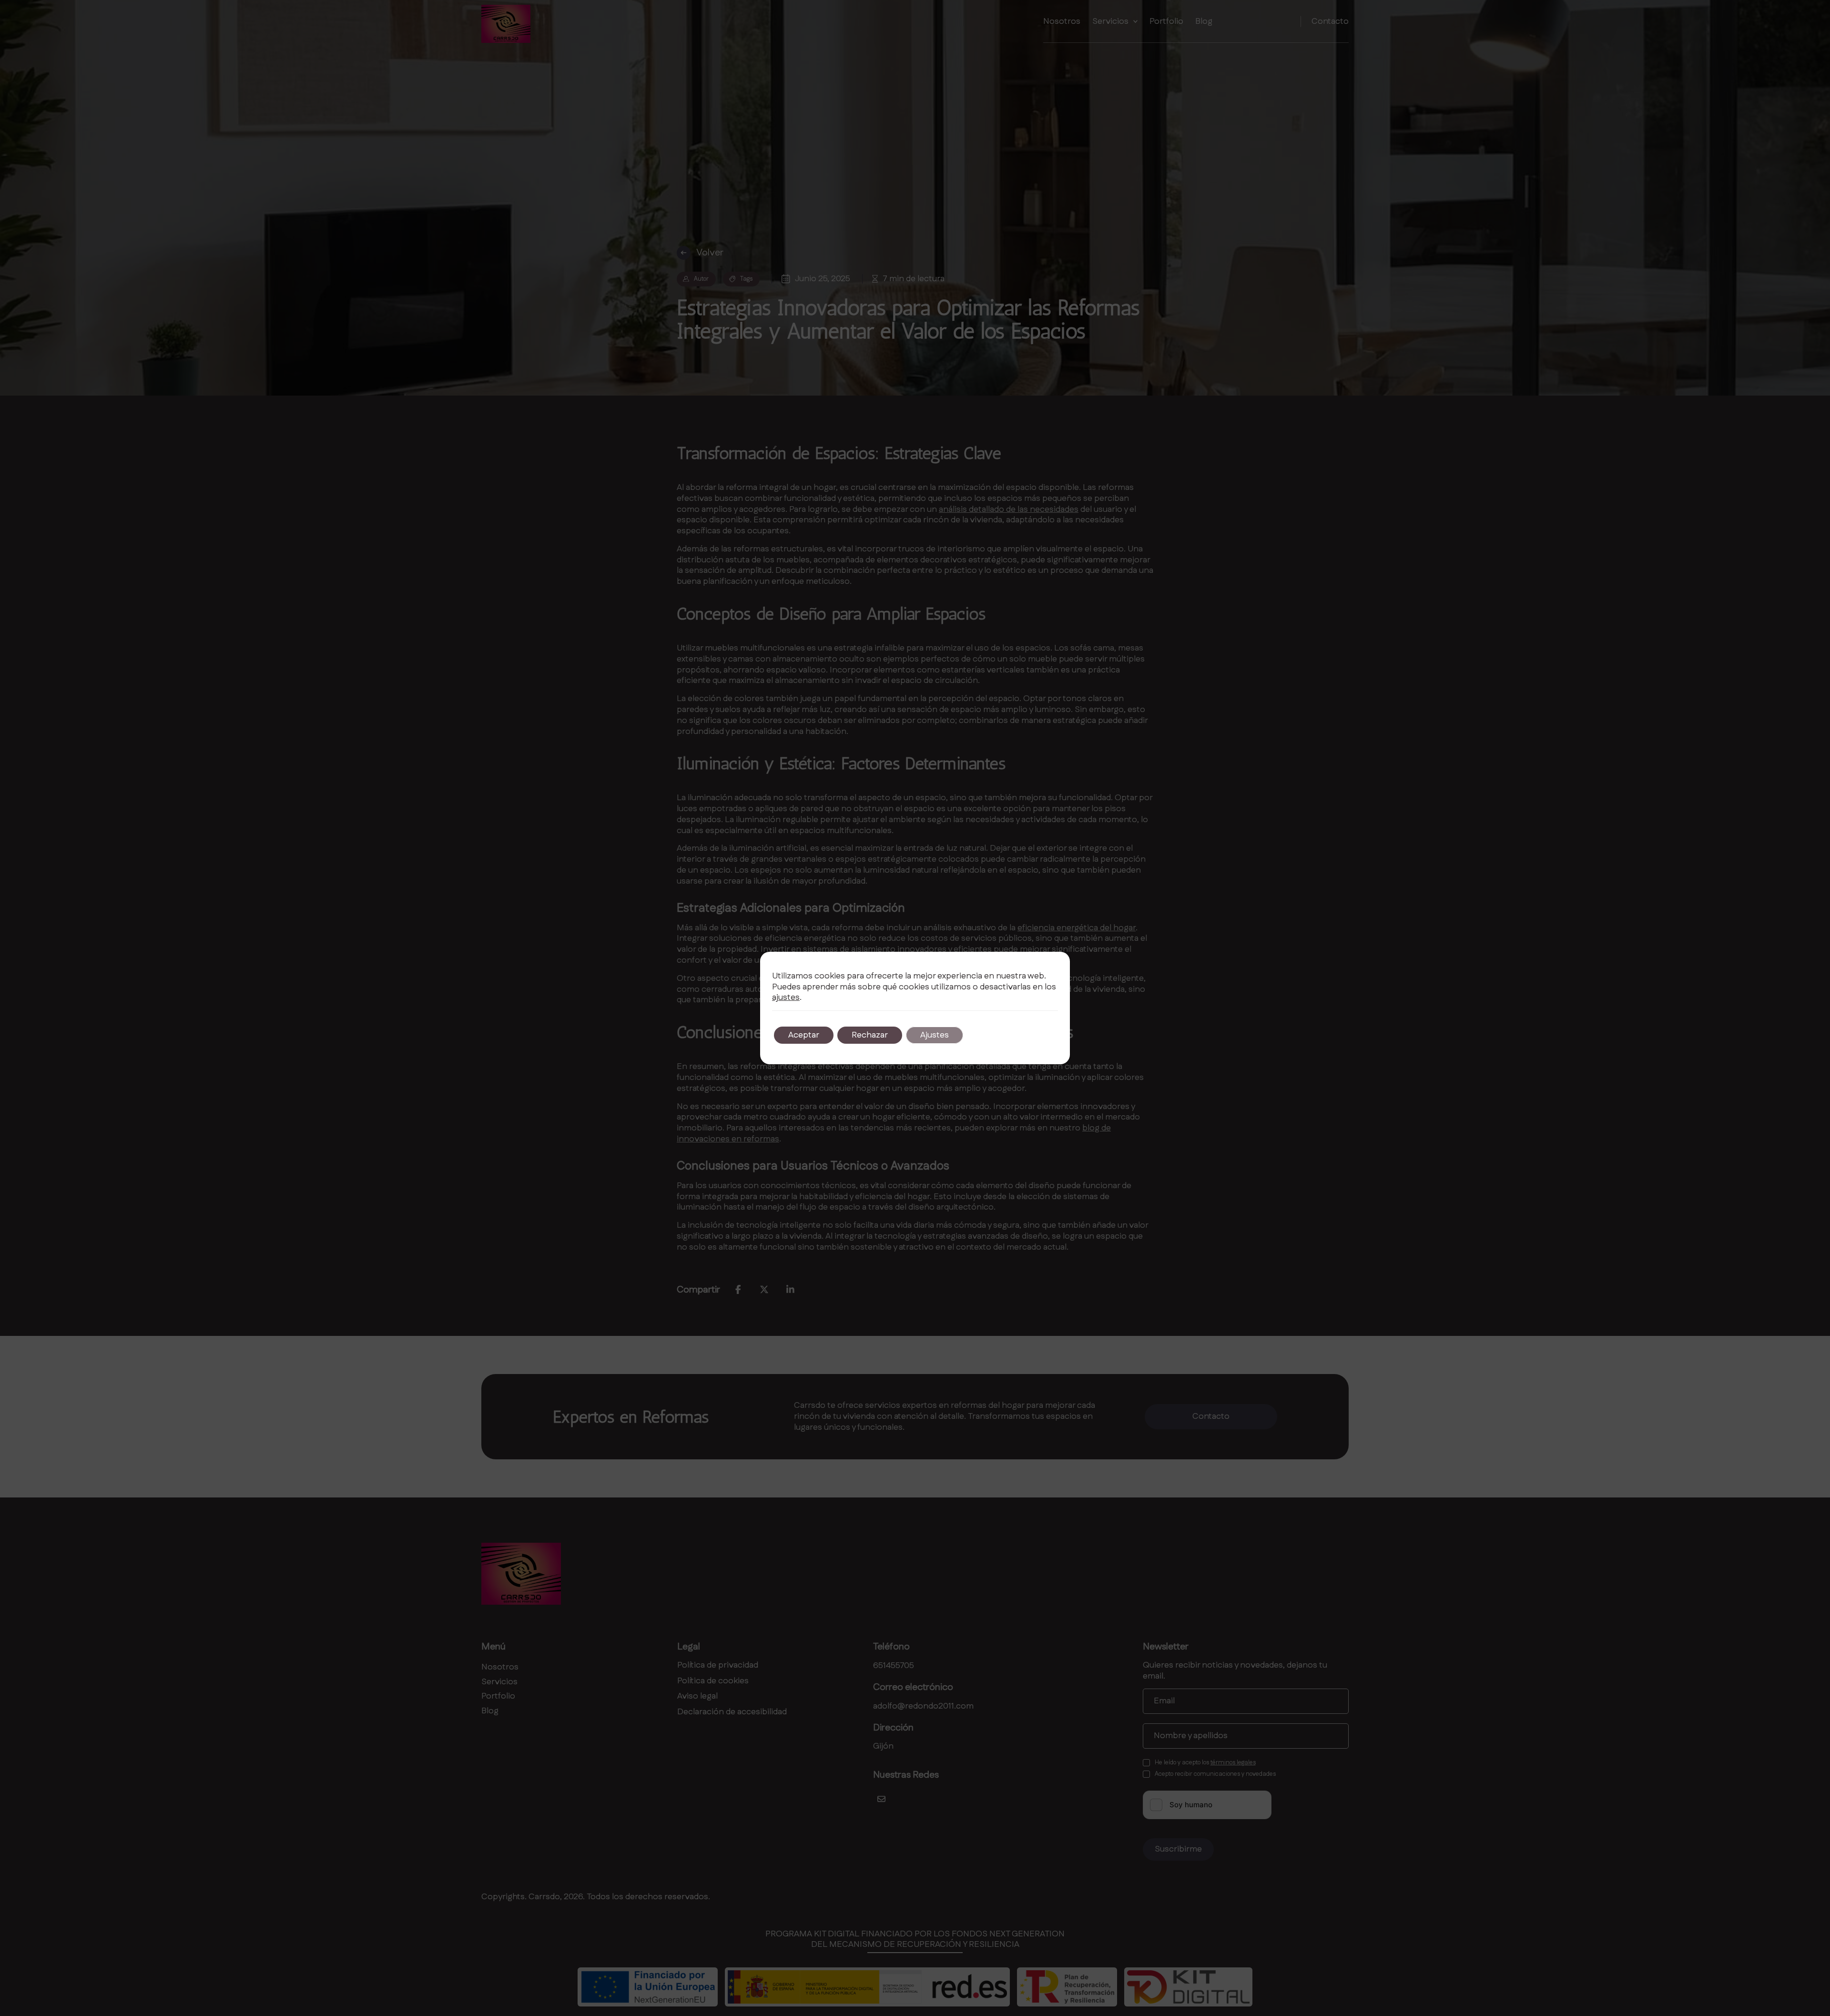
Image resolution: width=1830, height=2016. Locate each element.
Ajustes (935, 1035)
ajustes (786, 998)
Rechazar (870, 1035)
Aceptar (804, 1035)
